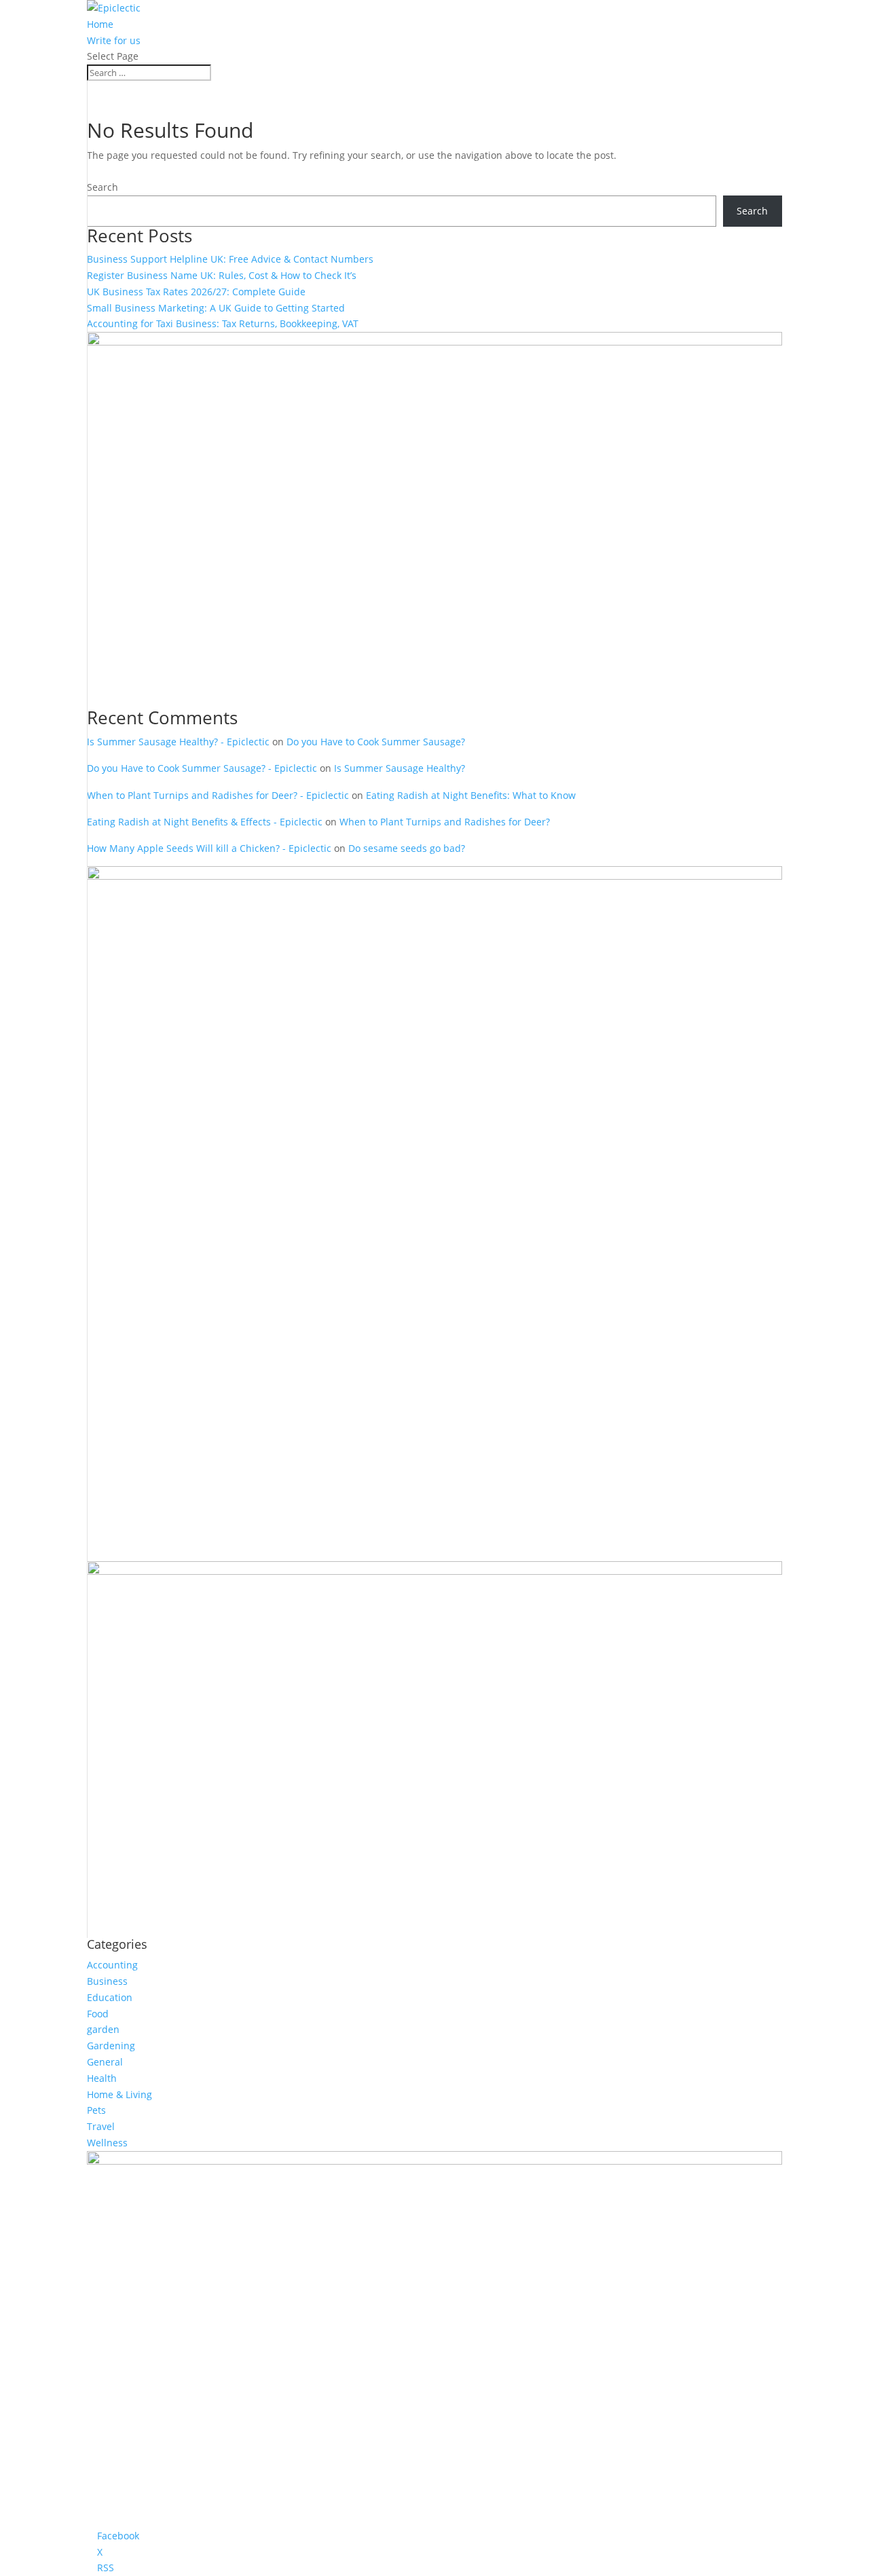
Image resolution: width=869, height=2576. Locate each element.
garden (103, 2029)
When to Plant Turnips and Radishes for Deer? (445, 822)
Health (102, 2078)
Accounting (112, 1965)
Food (98, 2014)
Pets (96, 2110)
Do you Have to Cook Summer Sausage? (376, 742)
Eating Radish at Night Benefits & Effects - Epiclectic (205, 822)
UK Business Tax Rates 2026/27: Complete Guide (196, 292)
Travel (101, 2126)
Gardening (111, 2046)
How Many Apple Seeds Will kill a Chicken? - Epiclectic (209, 848)
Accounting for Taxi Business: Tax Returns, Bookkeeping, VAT (223, 323)
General (105, 2062)
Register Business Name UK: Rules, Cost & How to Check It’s (222, 275)
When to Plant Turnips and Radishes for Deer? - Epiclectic (218, 795)
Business (107, 1981)
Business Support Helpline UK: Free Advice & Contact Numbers (230, 259)
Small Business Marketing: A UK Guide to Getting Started (216, 308)
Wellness (107, 2143)
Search (103, 187)
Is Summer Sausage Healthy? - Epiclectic (178, 742)
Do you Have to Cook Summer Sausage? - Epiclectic (202, 768)
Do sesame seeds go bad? (407, 848)
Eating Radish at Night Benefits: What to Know (471, 795)
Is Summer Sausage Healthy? (400, 768)
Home (100, 24)
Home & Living (119, 2094)
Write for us (114, 40)
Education (110, 1997)
